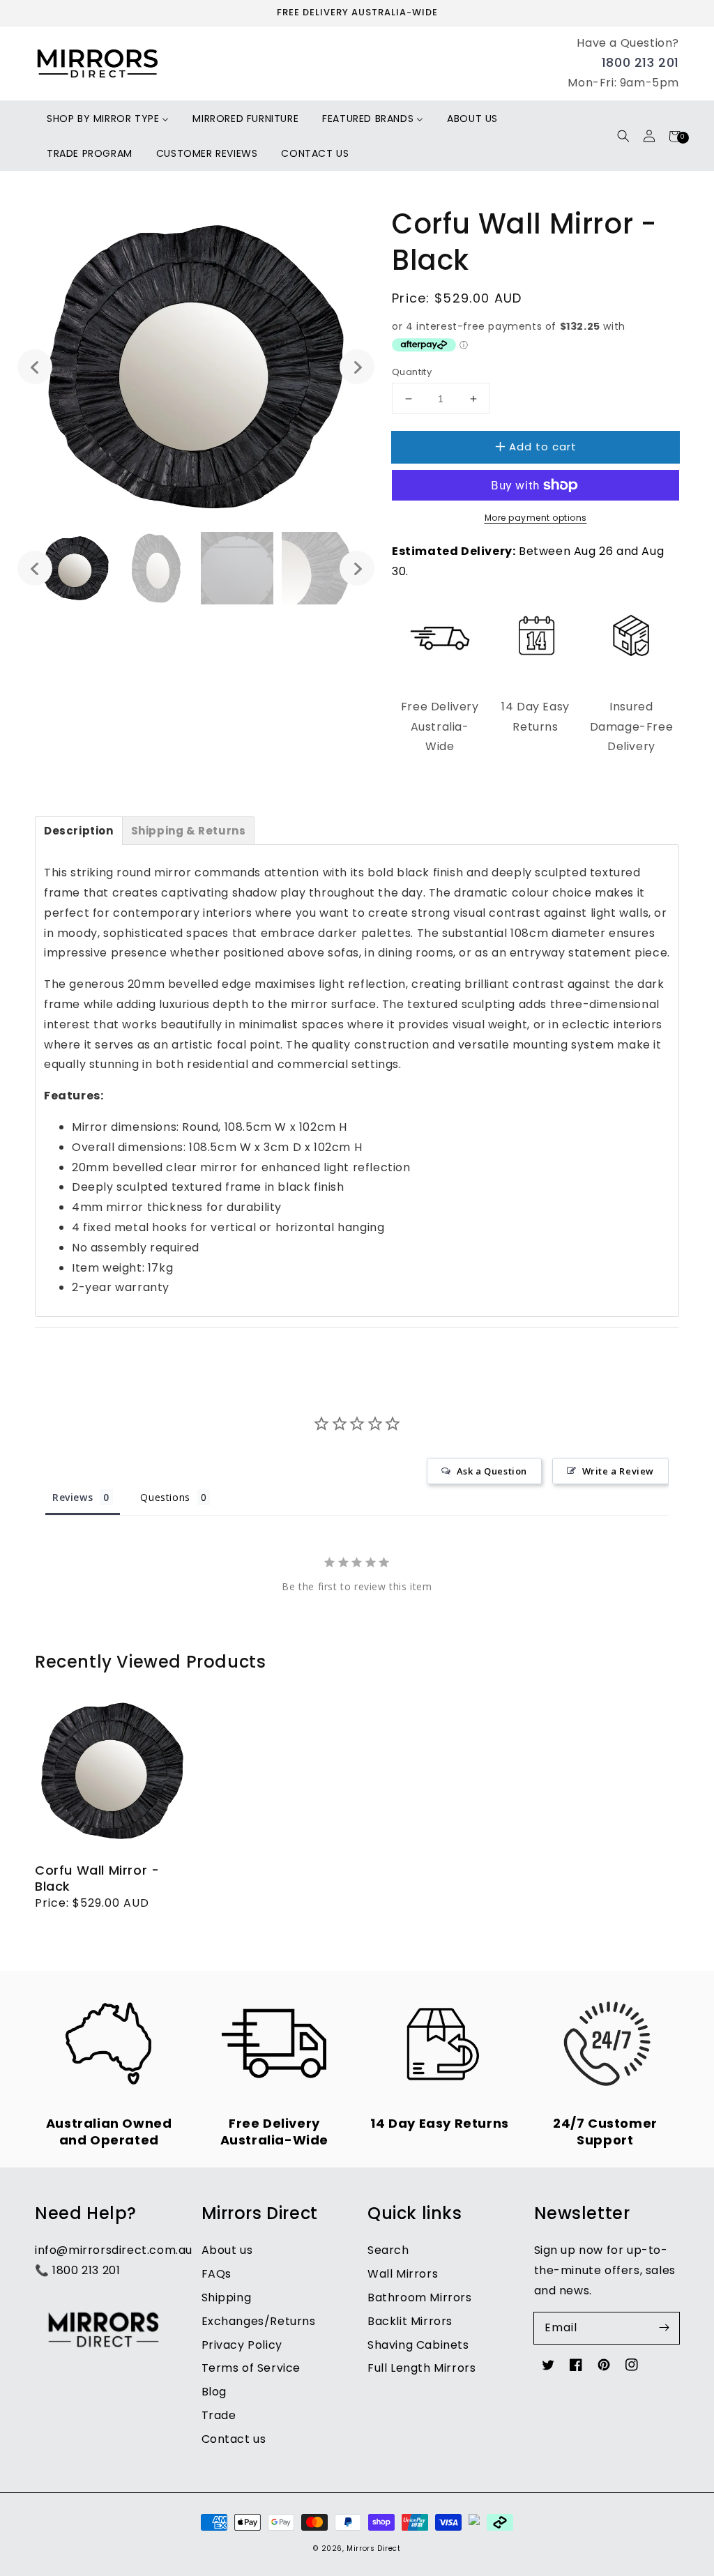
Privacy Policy (242, 2345)
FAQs (217, 2274)
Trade (219, 2415)
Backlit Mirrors (410, 2321)
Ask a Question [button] (492, 1471)
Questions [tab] (165, 1497)
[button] (623, 136)
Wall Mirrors (403, 2274)
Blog (214, 2392)
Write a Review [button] (618, 1471)
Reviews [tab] (73, 1497)
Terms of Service (251, 2368)
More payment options (536, 518)
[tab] (79, 831)
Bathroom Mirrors (420, 2297)
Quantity (412, 372)
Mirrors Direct (373, 2548)
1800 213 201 (640, 62)
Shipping (227, 2297)
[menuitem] (108, 119)
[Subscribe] (664, 2328)
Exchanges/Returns (259, 2321)
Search (388, 2250)
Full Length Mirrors (421, 2368)
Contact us (234, 2439)
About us (227, 2250)
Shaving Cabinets (418, 2345)
